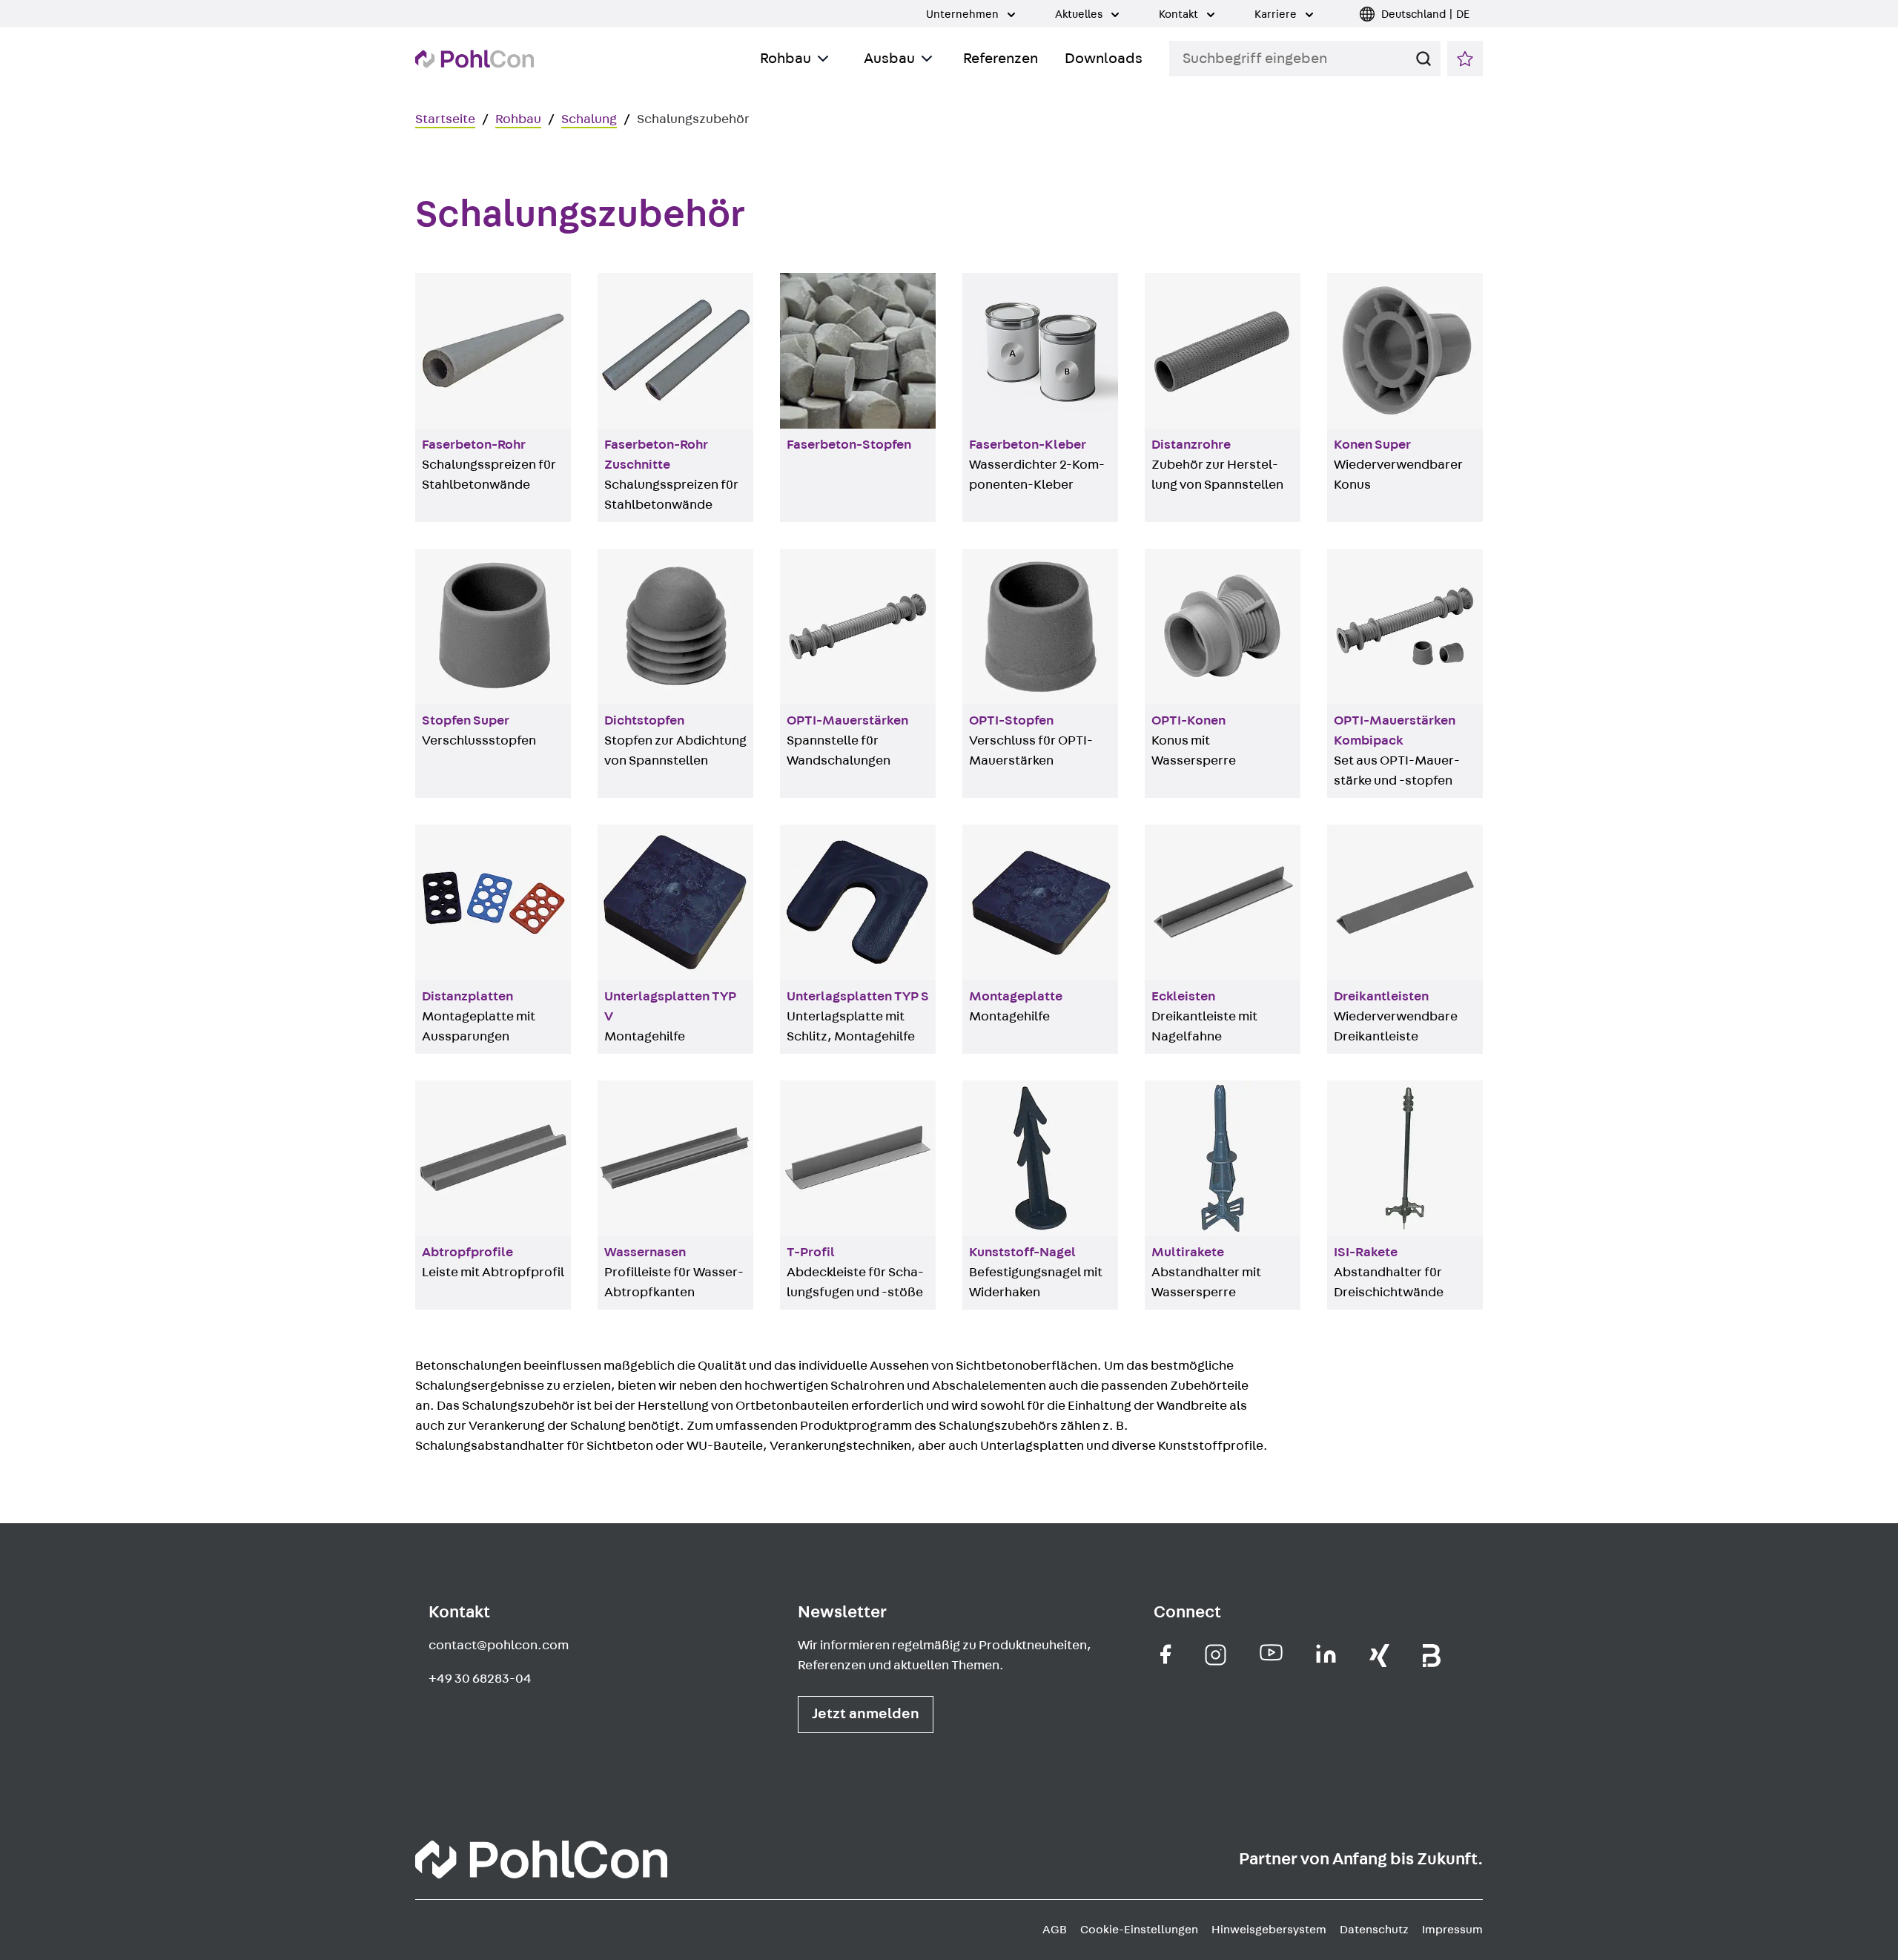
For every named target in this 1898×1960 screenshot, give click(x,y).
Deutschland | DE (1425, 14)
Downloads (1104, 59)
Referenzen (1001, 59)
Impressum (1452, 1930)
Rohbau (786, 59)
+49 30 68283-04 (480, 1679)
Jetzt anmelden (866, 1714)
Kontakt (1180, 14)
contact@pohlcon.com (499, 1646)
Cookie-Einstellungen (1139, 1930)
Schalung (589, 119)
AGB (1055, 1930)
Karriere (1277, 14)
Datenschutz (1374, 1930)
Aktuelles (1080, 14)
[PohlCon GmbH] (1166, 1654)
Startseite (445, 119)
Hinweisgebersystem (1269, 1930)
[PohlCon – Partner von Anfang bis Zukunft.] (474, 59)
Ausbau (889, 59)
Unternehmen (963, 14)
